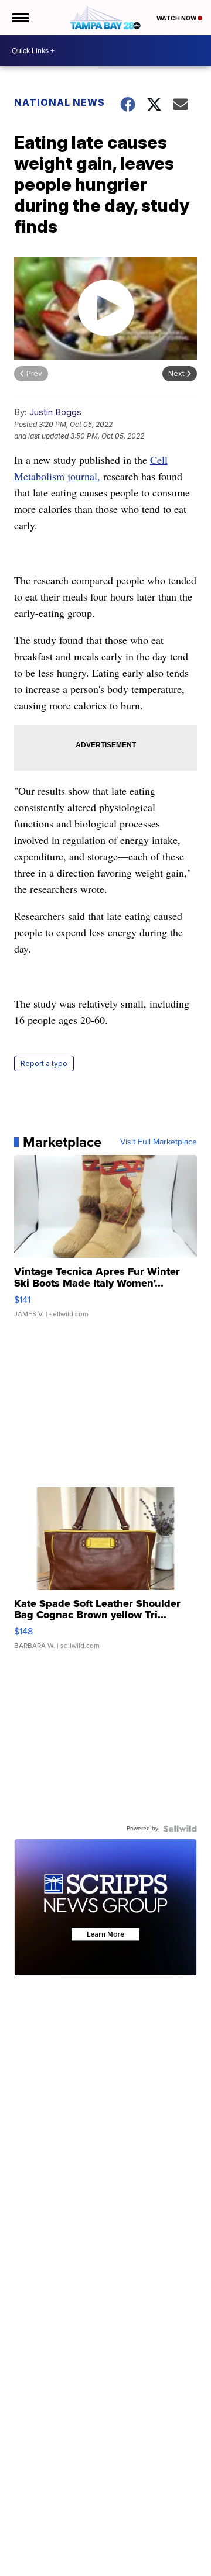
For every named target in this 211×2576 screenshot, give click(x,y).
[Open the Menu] (20, 18)
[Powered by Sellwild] (180, 1829)
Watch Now (177, 18)
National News (59, 102)
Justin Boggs (55, 412)
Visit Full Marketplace (159, 1142)
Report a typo (44, 1063)
